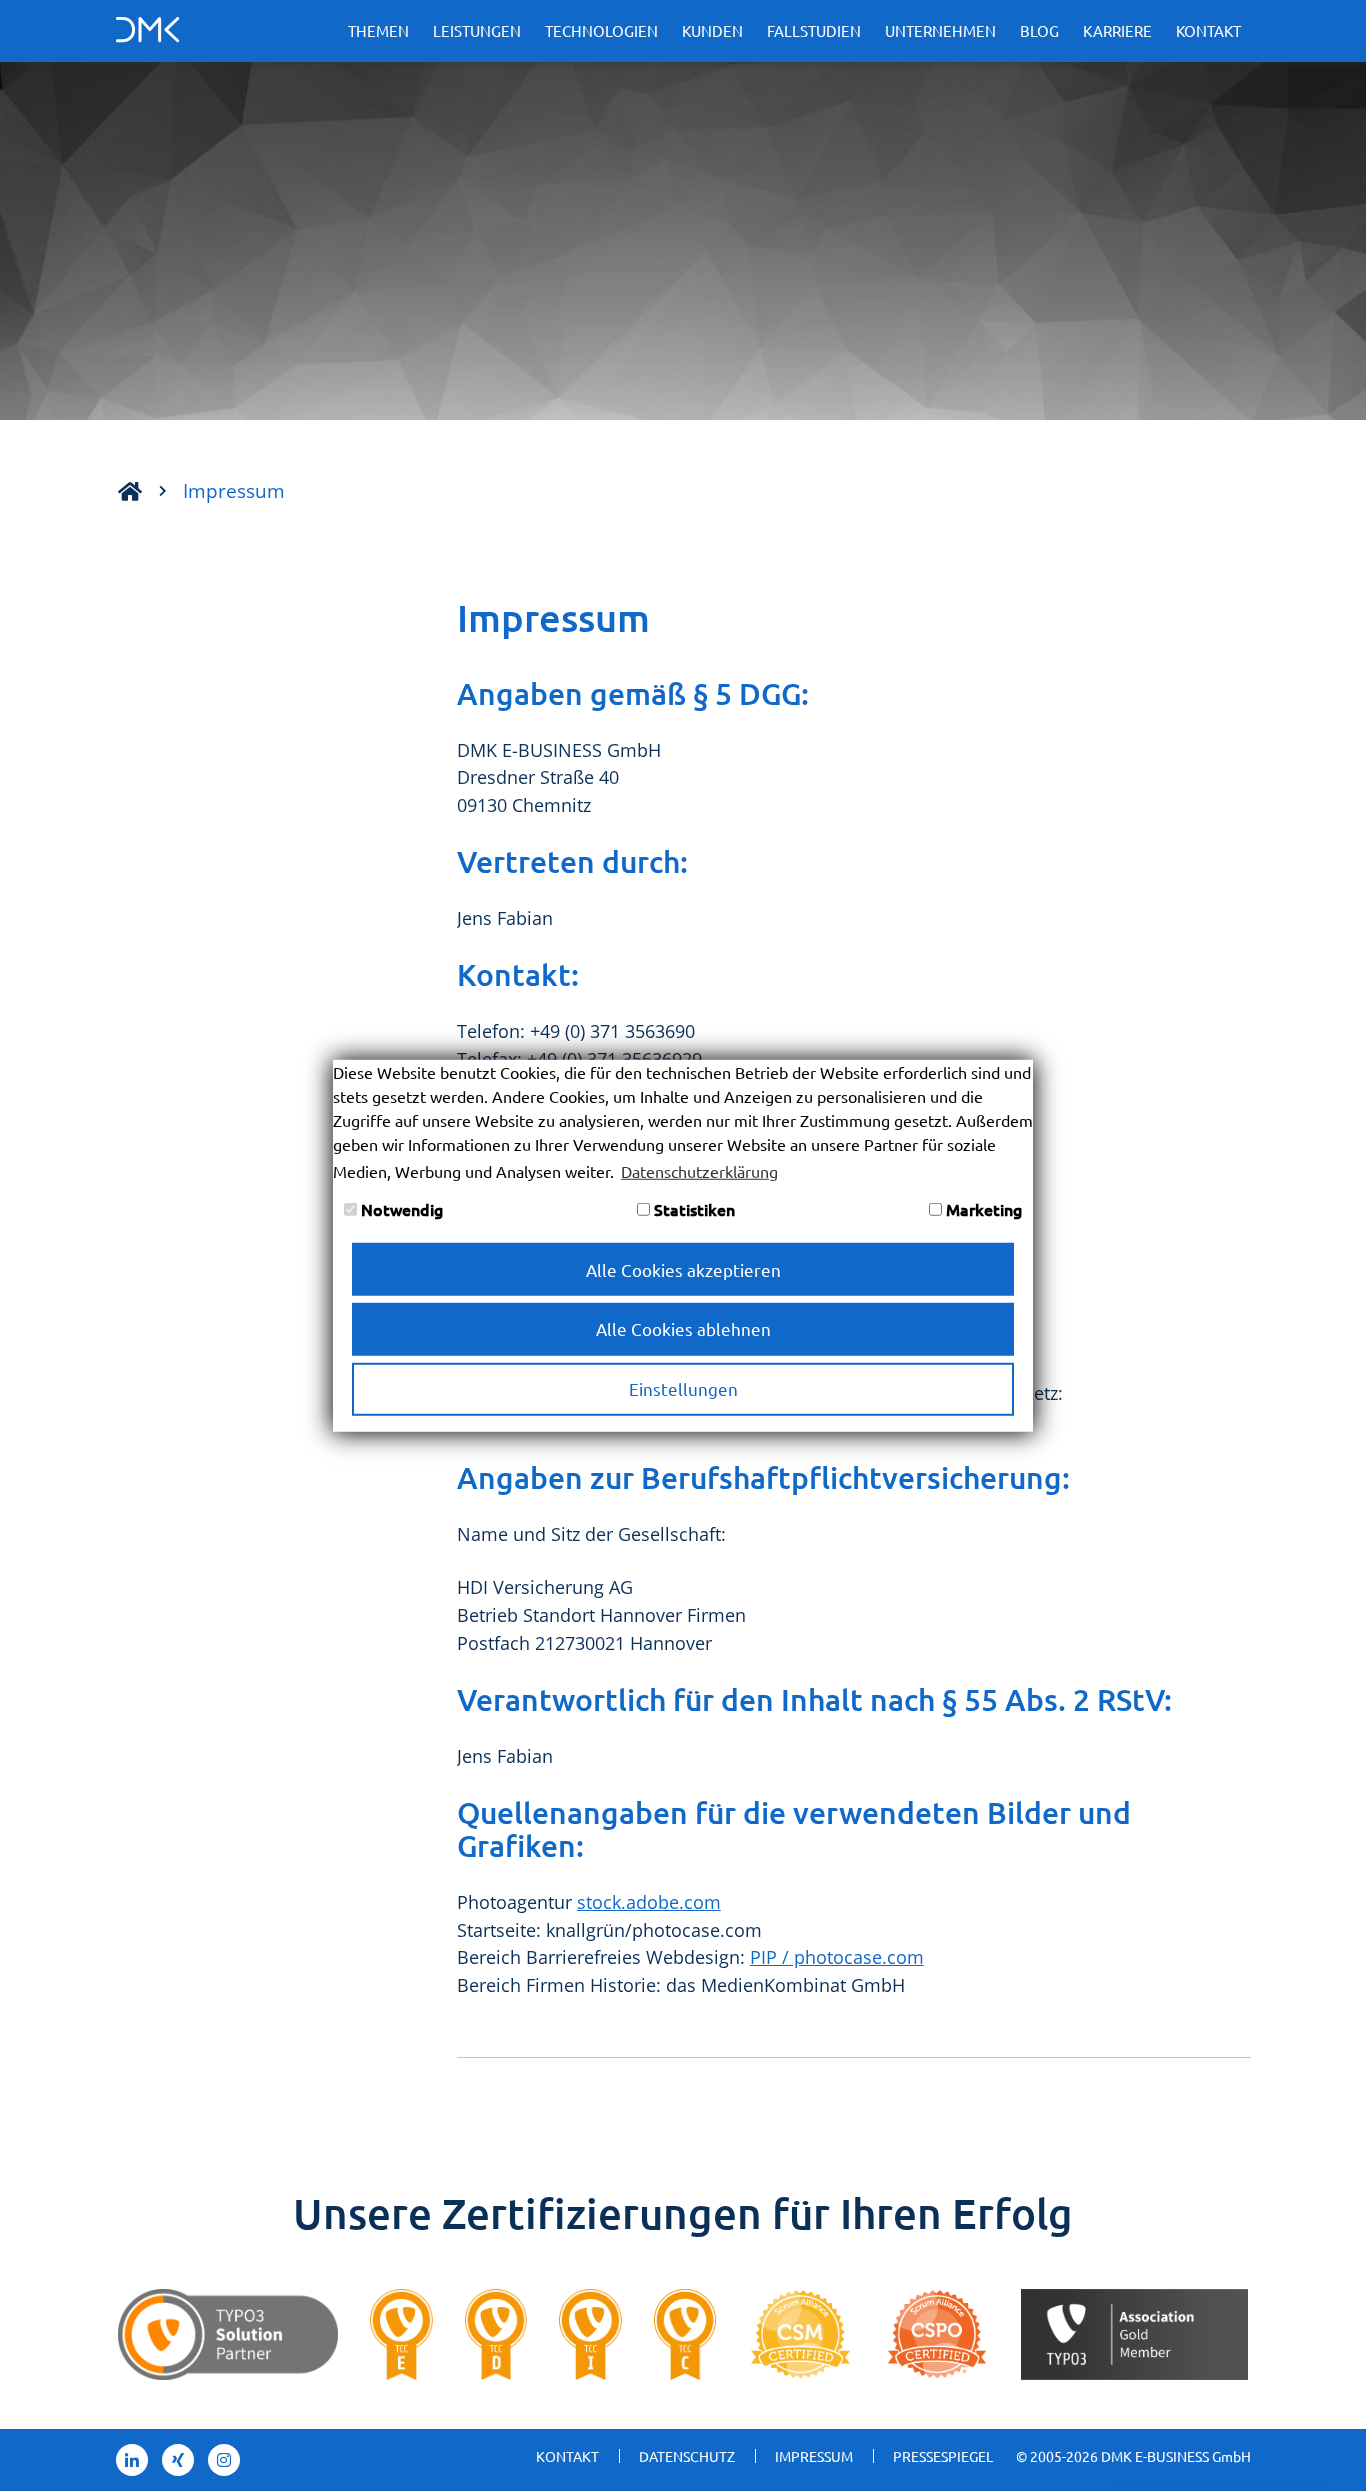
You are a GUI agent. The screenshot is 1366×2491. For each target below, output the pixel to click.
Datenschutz (687, 2456)
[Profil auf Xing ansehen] (178, 2460)
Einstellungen (683, 1388)
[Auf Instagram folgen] (224, 2460)
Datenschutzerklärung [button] (699, 1170)
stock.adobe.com (649, 1902)
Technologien (601, 30)
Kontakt (1208, 30)
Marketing (982, 1209)
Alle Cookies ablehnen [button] (683, 1328)
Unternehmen (940, 30)
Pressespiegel (943, 2456)
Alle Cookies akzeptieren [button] (683, 1268)
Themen (378, 30)
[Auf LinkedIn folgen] (132, 2460)
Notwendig (400, 1209)
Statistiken (692, 1209)
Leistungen (477, 30)
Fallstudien (814, 30)
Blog (1039, 30)
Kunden (712, 30)
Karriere (1117, 30)
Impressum (234, 490)
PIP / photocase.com (837, 1957)
